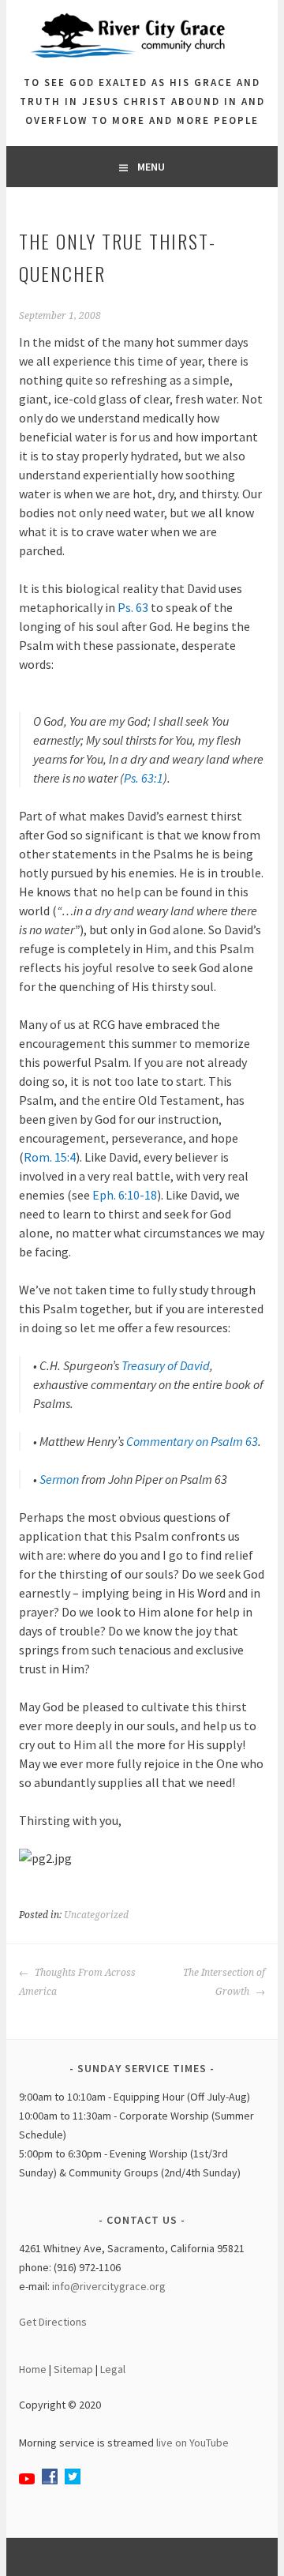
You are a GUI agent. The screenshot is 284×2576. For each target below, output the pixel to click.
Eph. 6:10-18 (125, 1195)
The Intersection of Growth (224, 1982)
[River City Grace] (142, 64)
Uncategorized (96, 1915)
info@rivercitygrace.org (109, 2286)
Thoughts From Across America (77, 1982)
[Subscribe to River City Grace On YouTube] (27, 2480)
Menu (151, 167)
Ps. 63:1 (144, 778)
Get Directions (53, 2322)
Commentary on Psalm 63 (192, 1441)
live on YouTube (192, 2443)
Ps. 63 (133, 607)
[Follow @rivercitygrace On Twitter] (73, 2480)
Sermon (59, 1479)
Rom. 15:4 (50, 1157)
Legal (113, 2369)
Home (33, 2369)
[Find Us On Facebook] (50, 2480)
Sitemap (73, 2369)
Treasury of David (166, 1365)
